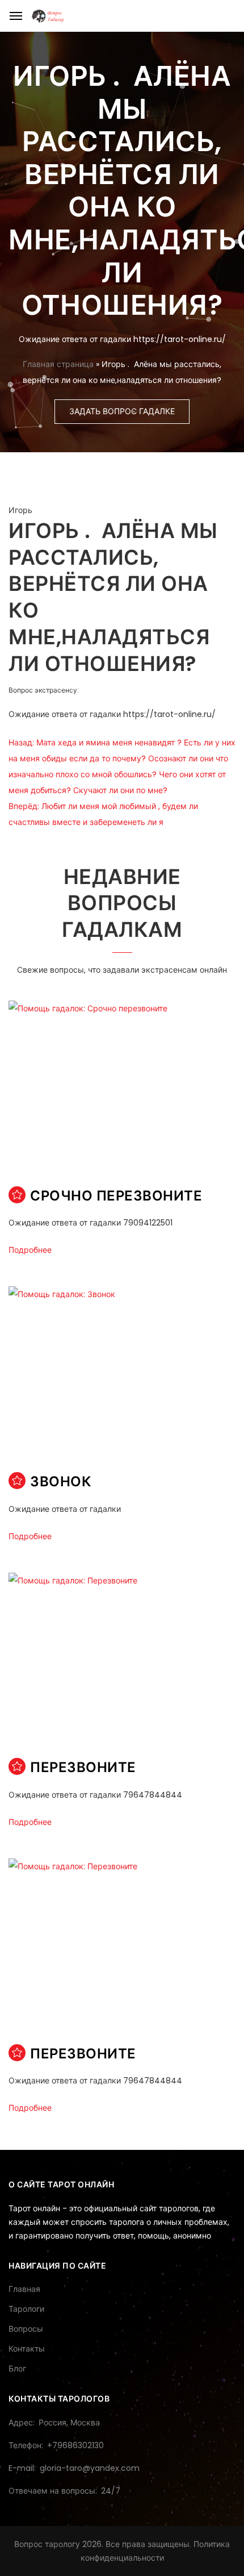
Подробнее (30, 1250)
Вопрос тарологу (47, 2544)
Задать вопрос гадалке (122, 411)
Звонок (60, 1481)
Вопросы (26, 2329)
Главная (24, 2289)
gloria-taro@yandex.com (90, 2468)
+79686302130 (75, 2445)
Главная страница (58, 364)
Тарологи (26, 2309)
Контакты (27, 2349)
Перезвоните (83, 1767)
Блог (17, 2369)
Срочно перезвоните (116, 1196)
